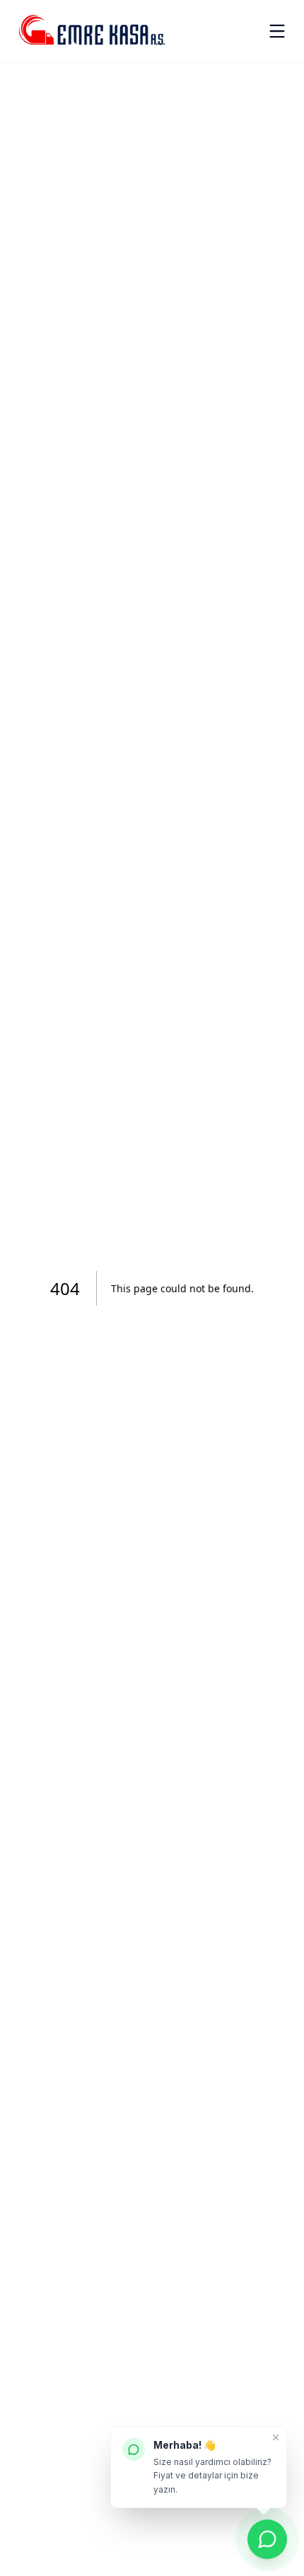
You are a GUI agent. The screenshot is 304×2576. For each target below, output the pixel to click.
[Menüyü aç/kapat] (277, 31)
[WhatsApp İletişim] (267, 2539)
